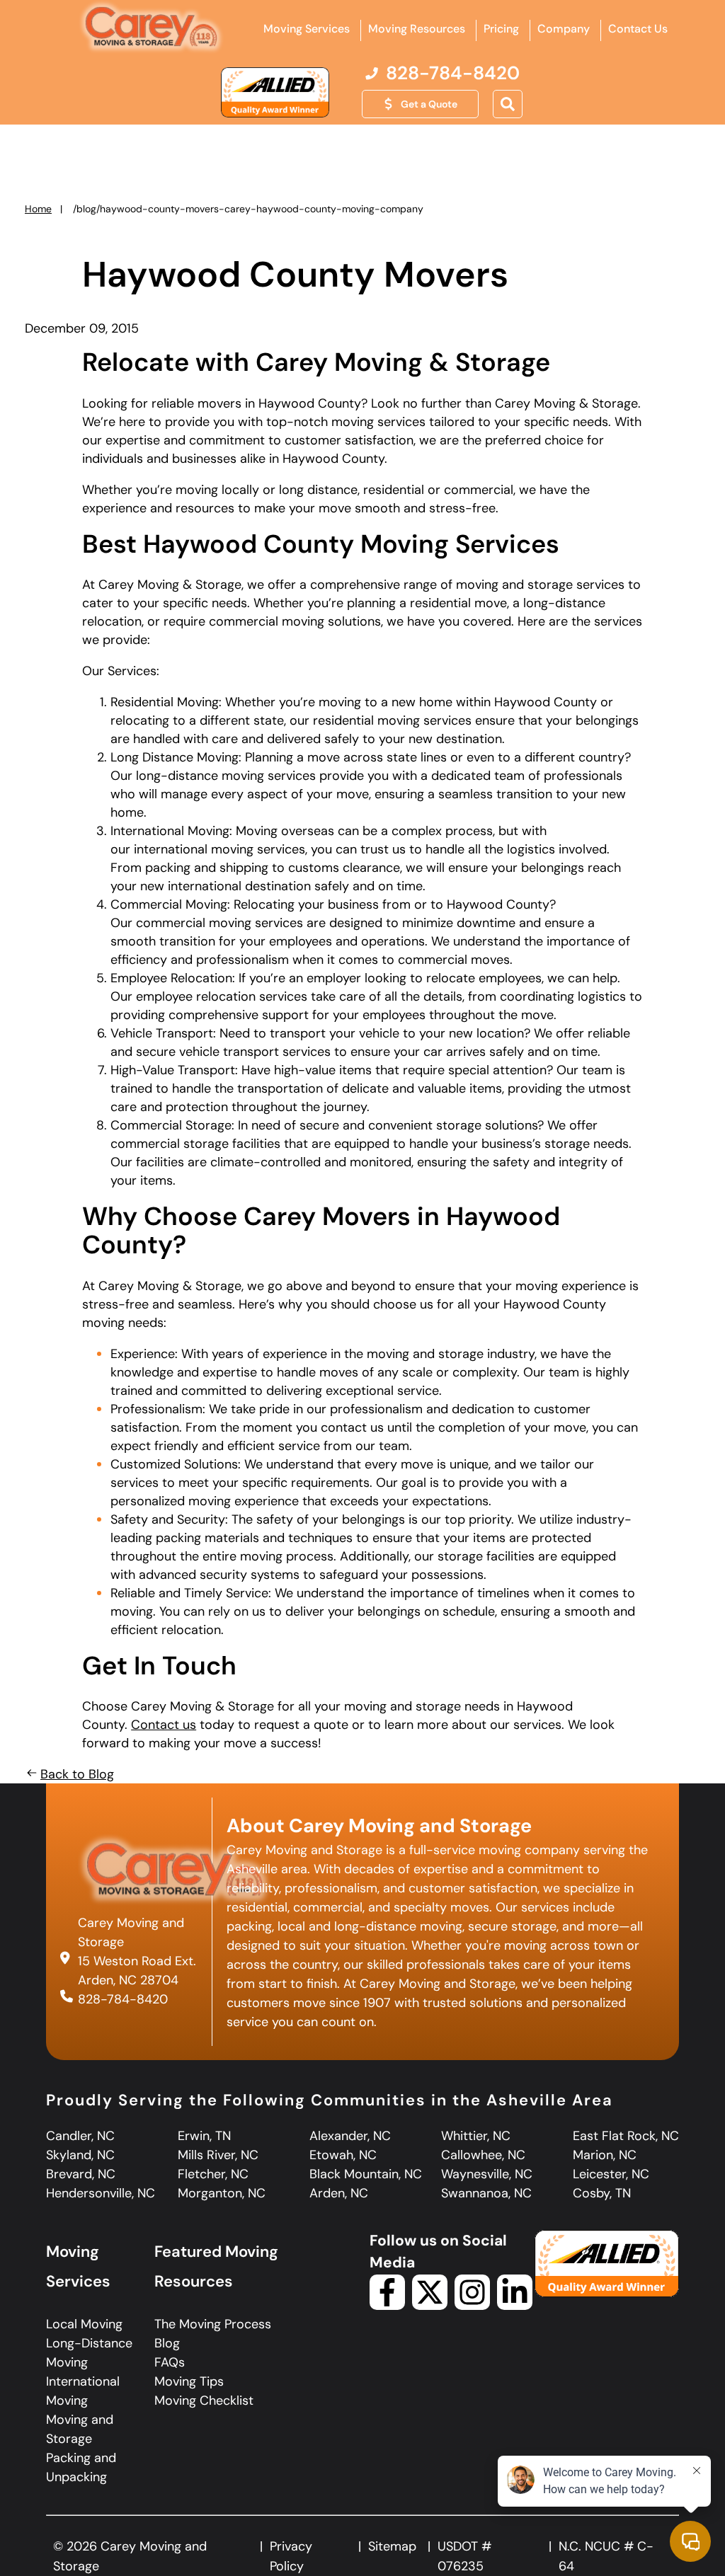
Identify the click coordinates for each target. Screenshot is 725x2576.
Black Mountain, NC (366, 2174)
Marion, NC (605, 2155)
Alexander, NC (350, 2136)
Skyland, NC (80, 2155)
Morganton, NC (222, 2193)
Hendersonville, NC (101, 2193)
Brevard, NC (81, 2174)
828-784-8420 (123, 1999)
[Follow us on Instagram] (472, 2306)
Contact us (164, 1725)
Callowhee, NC (483, 2155)
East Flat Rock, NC (626, 2136)
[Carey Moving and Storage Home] (152, 28)
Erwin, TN (204, 2136)
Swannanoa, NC (486, 2193)
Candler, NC (80, 2136)
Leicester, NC (611, 2174)
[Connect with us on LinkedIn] (515, 2306)
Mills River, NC (218, 2155)
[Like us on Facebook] (387, 2306)
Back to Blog (77, 1774)
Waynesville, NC (487, 2174)
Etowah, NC (343, 2155)
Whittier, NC (476, 2136)
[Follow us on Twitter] (430, 2306)
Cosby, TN (602, 2193)
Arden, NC (339, 2193)
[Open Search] (508, 104)
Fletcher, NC (213, 2174)
